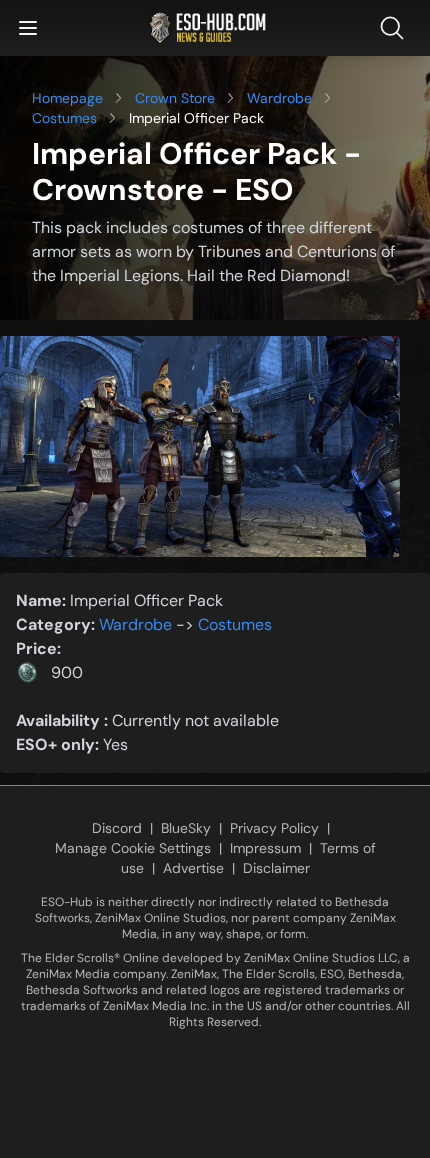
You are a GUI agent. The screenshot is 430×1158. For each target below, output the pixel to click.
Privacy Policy (274, 828)
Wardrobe (279, 98)
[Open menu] (28, 28)
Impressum (265, 848)
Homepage (67, 98)
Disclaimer (276, 868)
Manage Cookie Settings (133, 848)
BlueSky (186, 828)
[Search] (396, 28)
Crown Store (175, 98)
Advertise (193, 868)
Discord (117, 828)
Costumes (64, 118)
